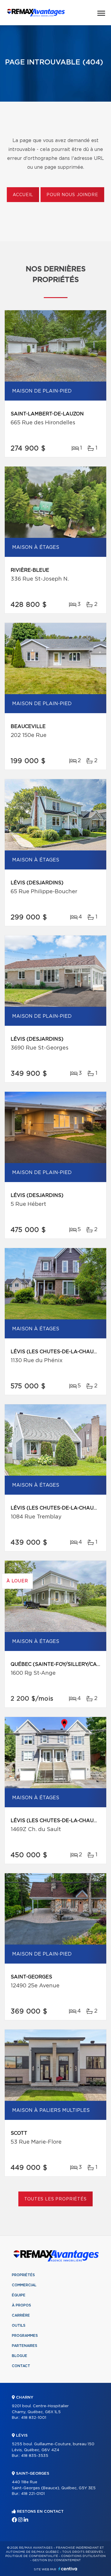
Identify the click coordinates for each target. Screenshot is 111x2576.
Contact (21, 2366)
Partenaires (25, 2346)
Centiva (68, 2569)
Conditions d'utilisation (83, 2556)
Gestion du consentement (57, 2560)
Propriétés (23, 2275)
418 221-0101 (33, 2494)
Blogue (20, 2356)
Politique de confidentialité (32, 2556)
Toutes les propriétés (55, 2199)
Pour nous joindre (72, 195)
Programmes (25, 2336)
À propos (21, 2305)
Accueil (23, 195)
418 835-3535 (35, 2456)
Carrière (21, 2315)
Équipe (19, 2295)
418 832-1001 (34, 2418)
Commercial (24, 2285)
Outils (19, 2326)
